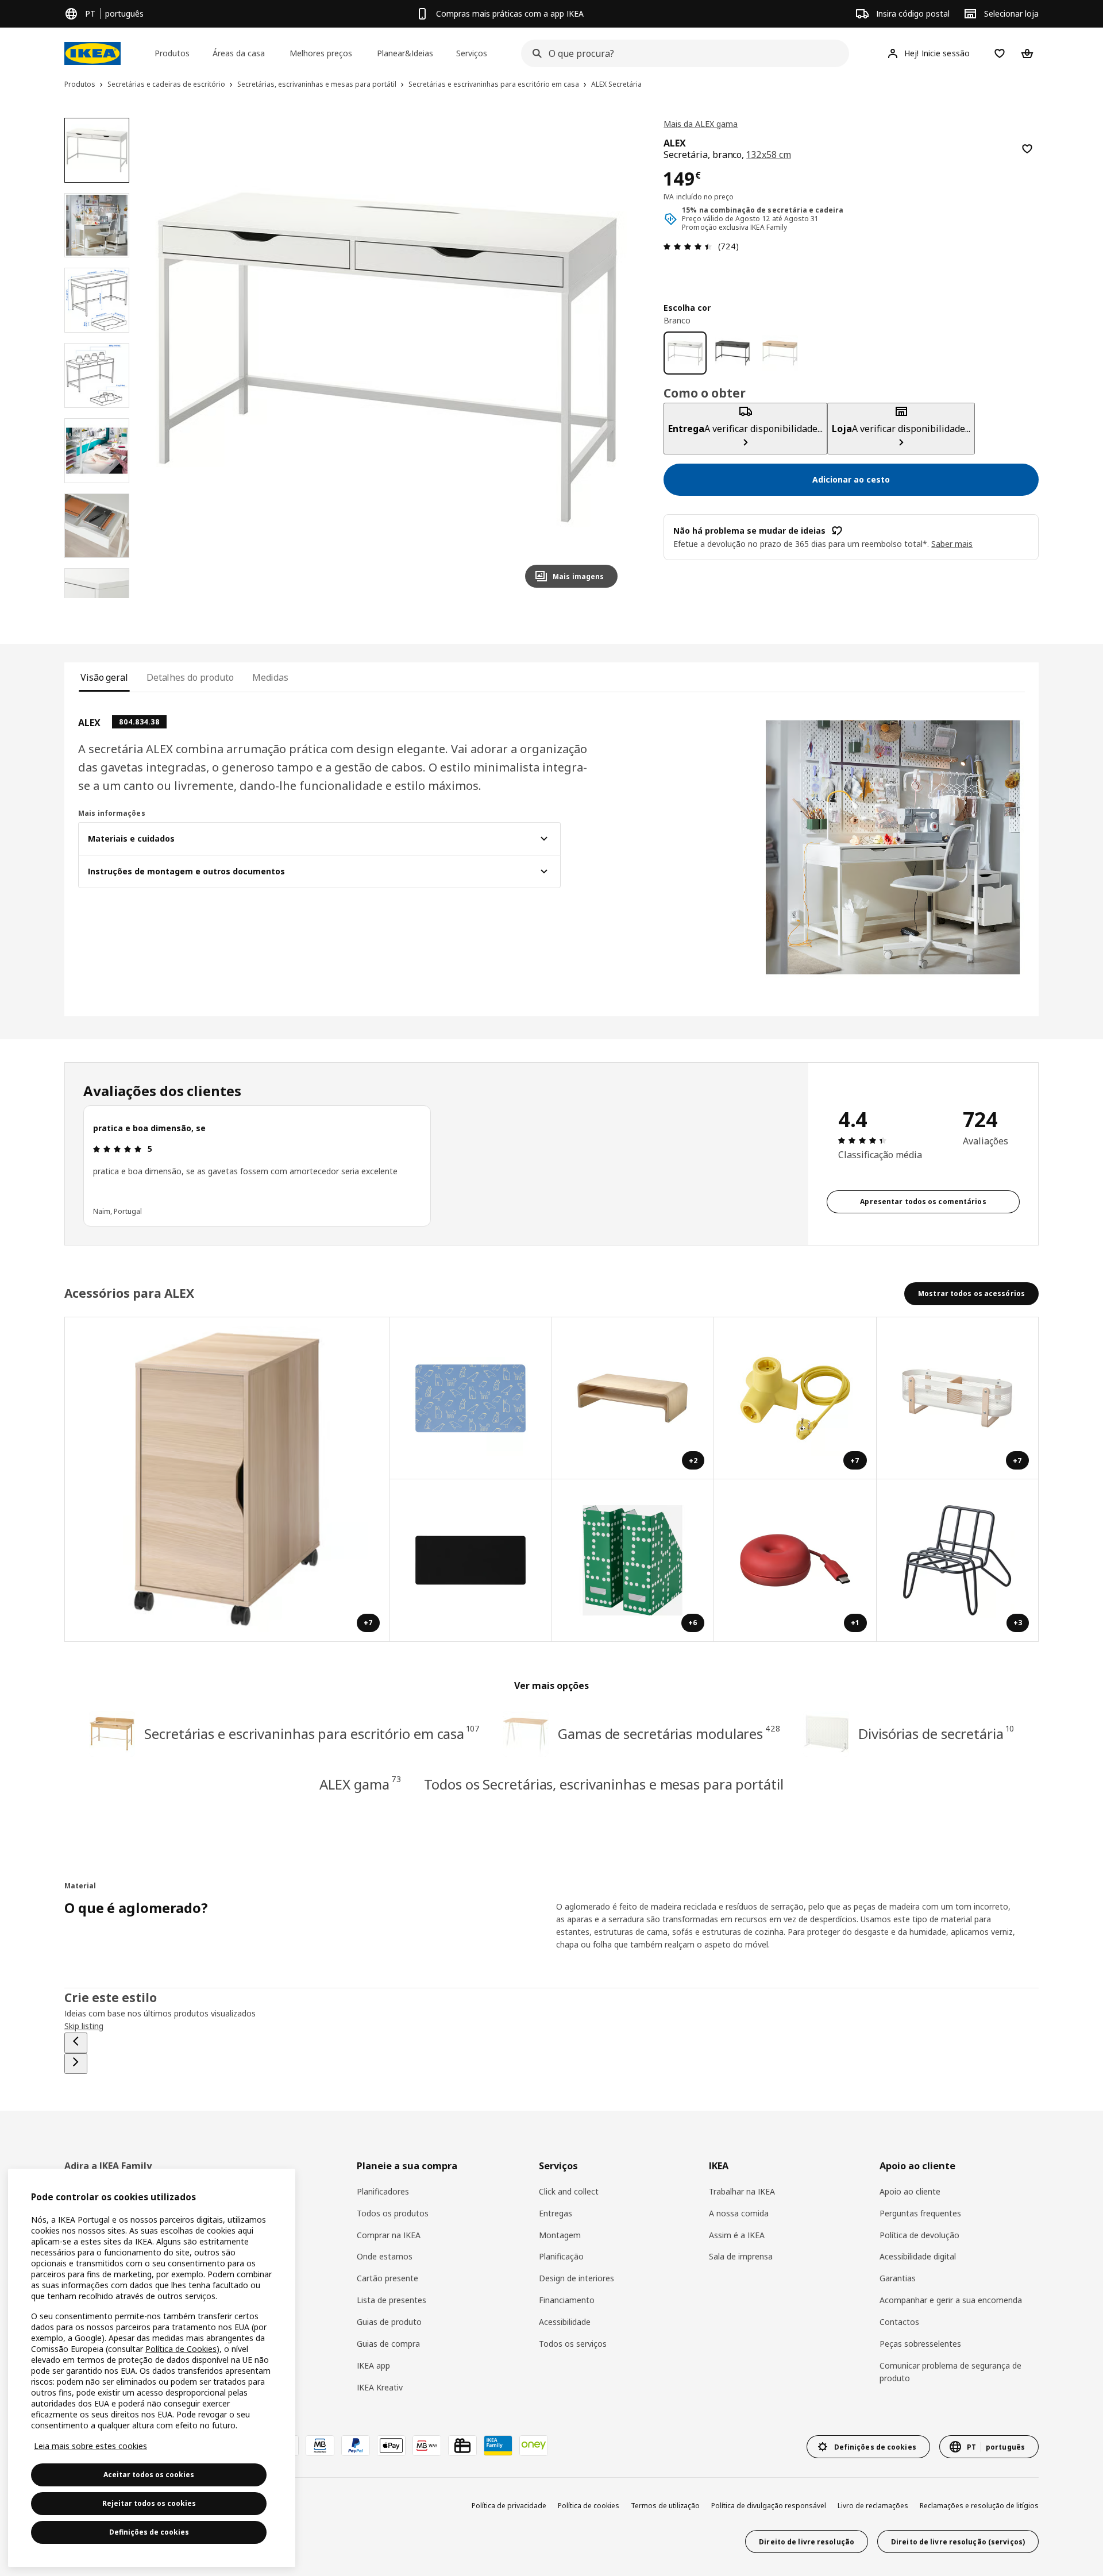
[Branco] (685, 353)
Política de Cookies (181, 2349)
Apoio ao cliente (910, 2191)
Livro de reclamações (873, 2506)
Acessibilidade (565, 2322)
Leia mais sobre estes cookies (90, 2446)
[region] (387, 358)
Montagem (560, 2235)
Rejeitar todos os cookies (149, 2503)
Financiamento (567, 2300)
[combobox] (682, 53)
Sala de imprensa (741, 2256)
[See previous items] (76, 2043)
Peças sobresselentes (920, 2344)
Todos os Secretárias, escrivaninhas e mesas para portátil (603, 1784)
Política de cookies (589, 2506)
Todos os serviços (573, 2344)
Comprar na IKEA (389, 2235)
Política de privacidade (509, 2506)
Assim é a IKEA (737, 2235)
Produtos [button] (172, 53)
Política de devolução (919, 2235)
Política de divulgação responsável (769, 2506)
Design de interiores (576, 2278)
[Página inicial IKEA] (92, 53)
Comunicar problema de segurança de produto (950, 2372)
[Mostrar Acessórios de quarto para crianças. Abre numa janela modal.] (471, 1399)
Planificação (561, 2256)
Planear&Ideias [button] (405, 53)
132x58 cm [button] (769, 155)
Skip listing (84, 2026)
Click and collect (569, 2191)
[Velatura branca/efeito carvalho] (780, 353)
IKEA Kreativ (380, 2387)
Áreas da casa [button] (239, 53)
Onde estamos (385, 2256)
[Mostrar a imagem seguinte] (604, 357)
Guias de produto (389, 2322)
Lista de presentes (392, 2300)
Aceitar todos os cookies (149, 2475)
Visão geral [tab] (104, 677)
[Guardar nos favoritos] (1027, 149)
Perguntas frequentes (920, 2213)
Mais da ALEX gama (701, 124)
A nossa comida (739, 2213)
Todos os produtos (393, 2213)
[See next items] (76, 2064)
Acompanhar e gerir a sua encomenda (951, 2300)
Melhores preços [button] (321, 53)
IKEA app (373, 2365)
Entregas (556, 2213)
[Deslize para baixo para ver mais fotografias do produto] (97, 598)
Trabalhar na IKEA (742, 2191)
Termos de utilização (665, 2506)
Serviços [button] (472, 53)
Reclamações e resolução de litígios (979, 2506)
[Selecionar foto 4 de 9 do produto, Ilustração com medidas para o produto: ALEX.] (97, 375)
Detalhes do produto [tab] (190, 677)
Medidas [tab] (270, 677)
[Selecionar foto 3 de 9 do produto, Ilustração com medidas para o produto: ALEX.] (97, 300)
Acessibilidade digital (918, 2256)
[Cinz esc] (733, 353)
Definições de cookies (149, 2532)
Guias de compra (388, 2344)
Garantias (898, 2278)
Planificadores (383, 2191)
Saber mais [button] (952, 544)
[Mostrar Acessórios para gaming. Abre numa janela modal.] (471, 1561)
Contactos (899, 2322)
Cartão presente (387, 2278)
